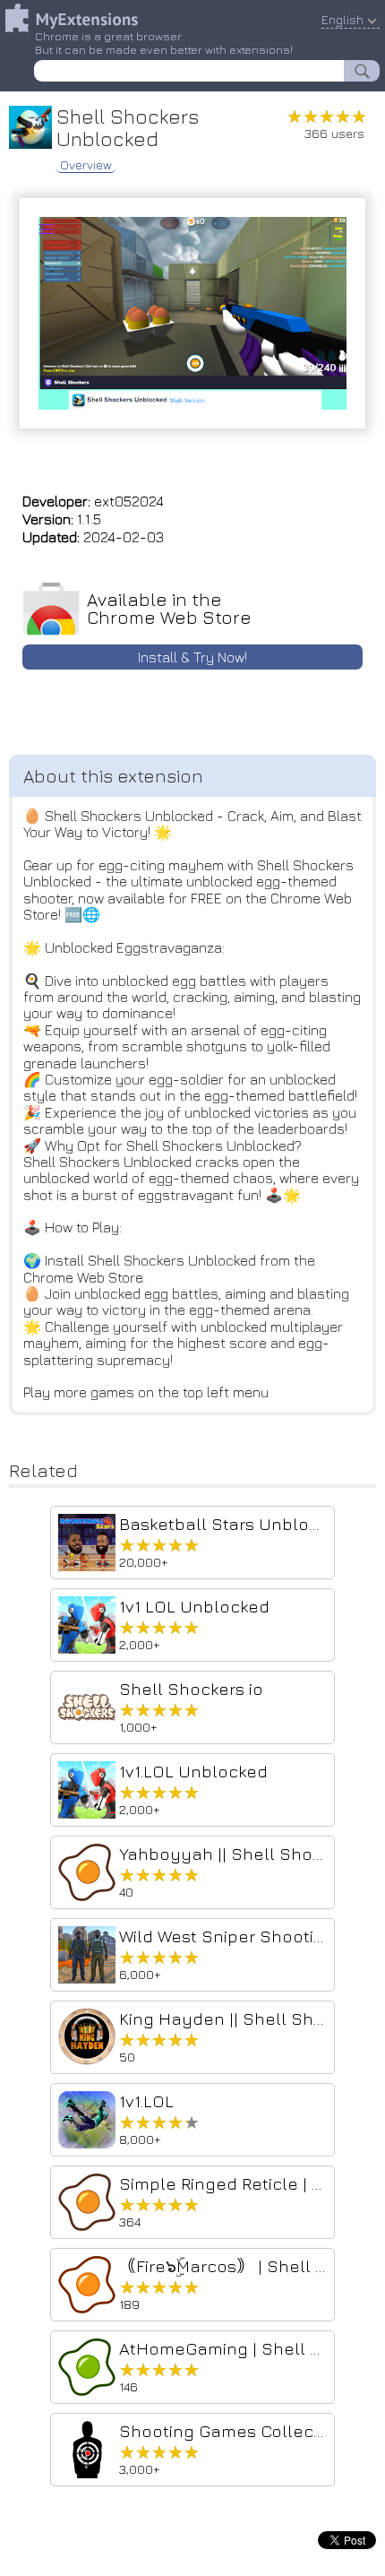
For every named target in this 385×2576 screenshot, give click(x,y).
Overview (86, 165)
